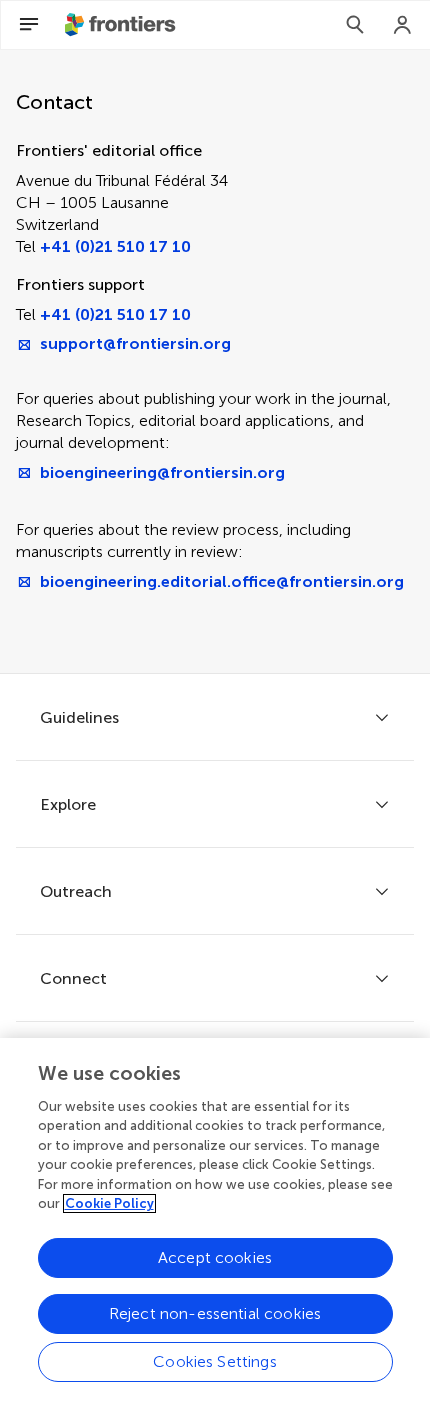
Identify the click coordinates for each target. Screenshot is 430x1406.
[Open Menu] (29, 25)
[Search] (355, 25)
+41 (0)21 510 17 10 (115, 246)
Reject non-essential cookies (215, 1313)
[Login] (403, 25)
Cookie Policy (109, 1203)
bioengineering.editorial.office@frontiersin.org (222, 581)
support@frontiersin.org (135, 343)
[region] (215, 1222)
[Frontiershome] (122, 25)
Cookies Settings (215, 1361)
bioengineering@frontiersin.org (162, 472)
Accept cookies (215, 1257)
